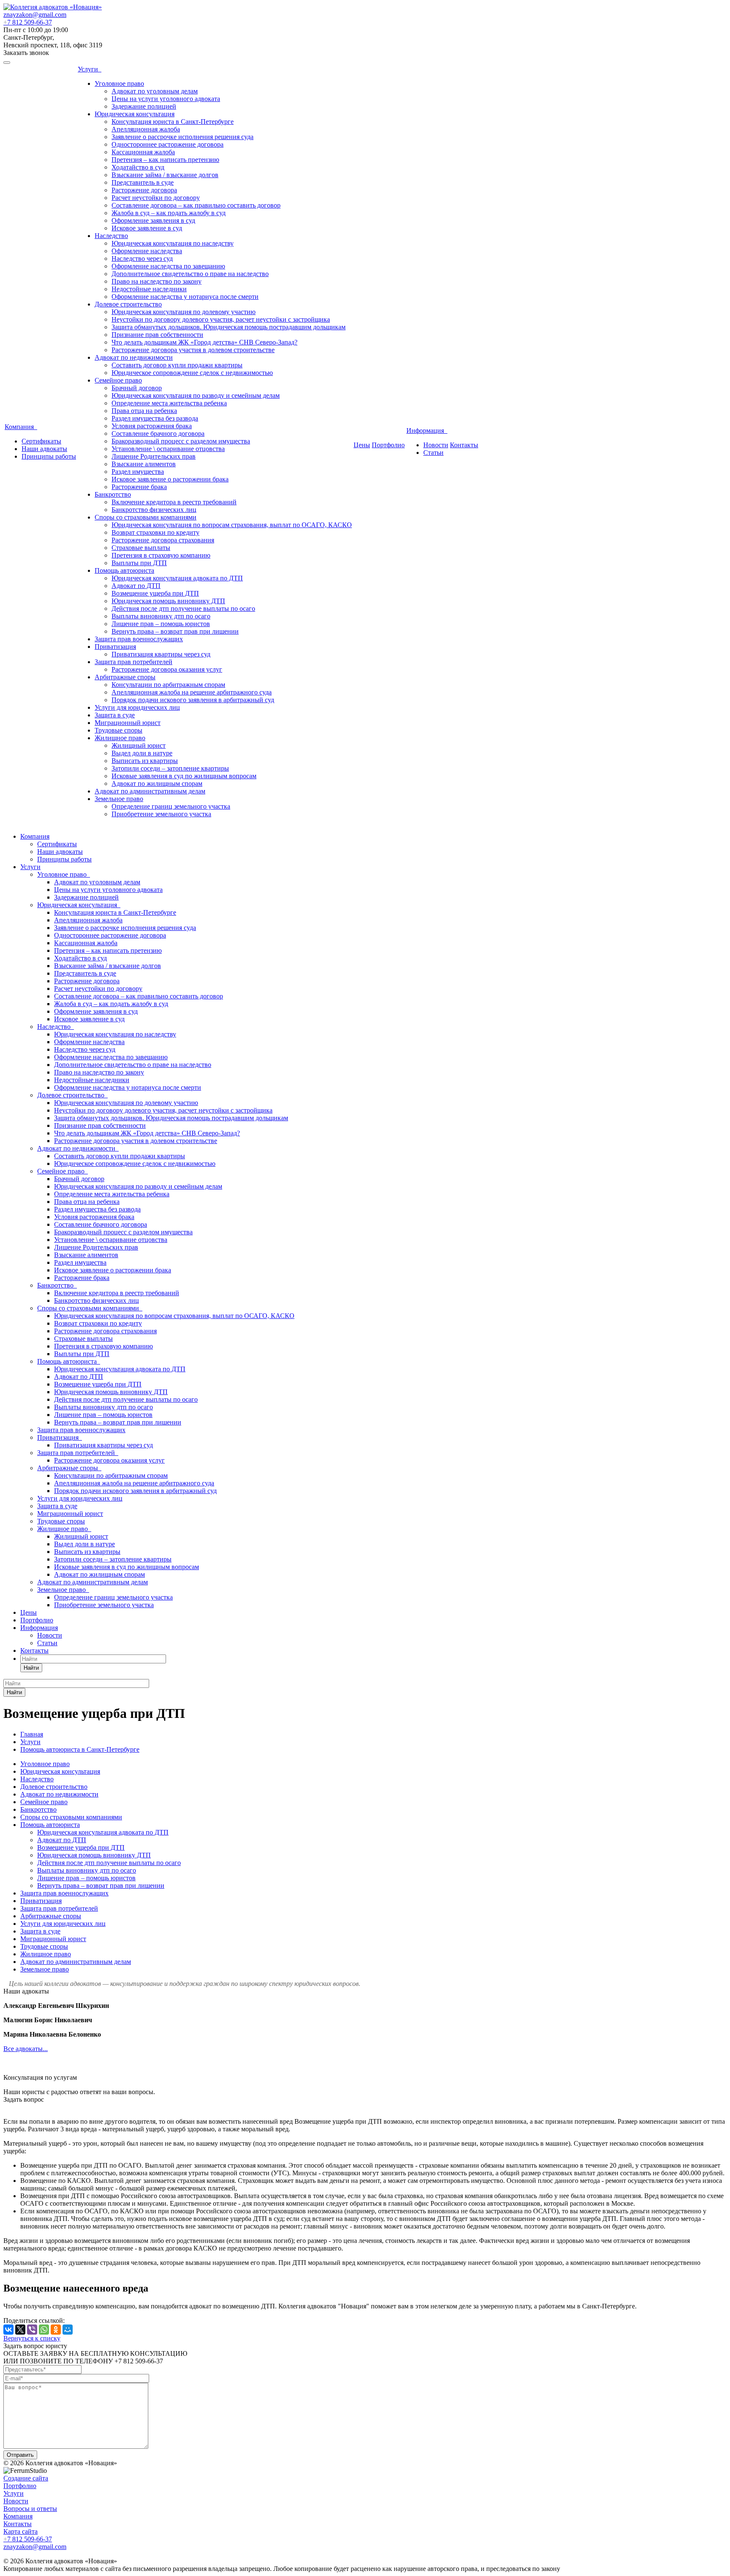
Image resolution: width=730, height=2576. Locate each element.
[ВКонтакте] (8, 2330)
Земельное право (119, 799)
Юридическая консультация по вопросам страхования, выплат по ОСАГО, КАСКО (232, 525)
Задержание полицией (144, 106)
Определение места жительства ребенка (169, 403)
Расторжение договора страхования (163, 540)
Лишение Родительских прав (154, 456)
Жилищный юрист (139, 745)
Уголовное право (119, 83)
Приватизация (115, 647)
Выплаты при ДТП (139, 563)
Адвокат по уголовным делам (155, 91)
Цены (362, 445)
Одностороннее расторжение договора (168, 144)
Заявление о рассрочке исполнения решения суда (182, 137)
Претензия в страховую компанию (161, 555)
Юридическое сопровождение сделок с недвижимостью (192, 373)
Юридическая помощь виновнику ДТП (168, 601)
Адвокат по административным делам (150, 791)
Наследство (111, 236)
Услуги (90, 69)
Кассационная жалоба (143, 152)
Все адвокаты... (26, 2049)
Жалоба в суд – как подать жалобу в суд (169, 213)
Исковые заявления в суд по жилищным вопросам (184, 776)
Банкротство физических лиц (154, 510)
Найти (31, 1668)
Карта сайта (20, 2531)
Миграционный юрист (128, 723)
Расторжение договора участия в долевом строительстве (193, 350)
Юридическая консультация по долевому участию (184, 312)
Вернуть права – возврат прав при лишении (175, 631)
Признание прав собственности (157, 335)
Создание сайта (26, 2478)
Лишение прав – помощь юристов (161, 624)
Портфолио (388, 445)
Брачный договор (137, 388)
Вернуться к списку (32, 2338)
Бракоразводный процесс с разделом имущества (181, 441)
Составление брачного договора (158, 433)
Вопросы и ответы (30, 2509)
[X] (20, 2330)
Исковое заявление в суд (147, 228)
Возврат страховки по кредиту (155, 532)
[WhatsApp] (44, 2330)
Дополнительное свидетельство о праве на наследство (190, 274)
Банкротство (113, 494)
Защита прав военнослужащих (139, 639)
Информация (427, 431)
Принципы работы (49, 456)
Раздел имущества (138, 472)
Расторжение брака (139, 487)
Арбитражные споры (125, 677)
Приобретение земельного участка (161, 814)
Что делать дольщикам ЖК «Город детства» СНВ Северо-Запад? (204, 342)
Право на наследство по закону (157, 281)
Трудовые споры (118, 730)
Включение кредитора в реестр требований (174, 502)
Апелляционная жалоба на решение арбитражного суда (192, 692)
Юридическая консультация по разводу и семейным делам (196, 395)
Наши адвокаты (44, 449)
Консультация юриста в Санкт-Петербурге (173, 122)
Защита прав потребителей (133, 662)
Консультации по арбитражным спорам (168, 685)
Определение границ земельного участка (171, 806)
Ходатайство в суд (138, 167)
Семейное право (118, 380)
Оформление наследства (147, 251)
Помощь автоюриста (124, 570)
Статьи (433, 453)
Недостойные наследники (149, 289)
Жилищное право (120, 738)
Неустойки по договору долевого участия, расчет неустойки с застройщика (221, 319)
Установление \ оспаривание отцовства (168, 449)
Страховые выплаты (141, 548)
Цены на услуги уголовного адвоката (166, 99)
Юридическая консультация (135, 114)
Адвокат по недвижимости (134, 357)
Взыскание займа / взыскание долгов (165, 175)
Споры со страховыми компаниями (146, 517)
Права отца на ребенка (144, 411)
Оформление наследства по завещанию (168, 266)
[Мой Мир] (68, 2330)
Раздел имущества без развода (155, 418)
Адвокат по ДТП (136, 586)
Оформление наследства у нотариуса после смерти (185, 297)
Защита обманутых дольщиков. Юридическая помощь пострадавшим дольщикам (229, 327)
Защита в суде (115, 715)
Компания (21, 427)
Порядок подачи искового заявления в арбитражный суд (193, 700)
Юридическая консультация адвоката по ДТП (177, 578)
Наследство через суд (142, 258)
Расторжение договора (144, 190)
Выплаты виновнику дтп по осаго (161, 616)
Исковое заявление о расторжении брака (170, 479)
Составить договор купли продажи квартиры (177, 365)
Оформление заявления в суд (153, 220)
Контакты (464, 445)
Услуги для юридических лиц (137, 707)
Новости (436, 445)
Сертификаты (41, 441)
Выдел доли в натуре (142, 753)
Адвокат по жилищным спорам (157, 783)
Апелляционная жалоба (146, 129)
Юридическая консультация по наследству (173, 243)
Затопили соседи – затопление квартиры (170, 768)
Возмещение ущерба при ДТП (155, 593)
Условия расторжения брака (152, 426)
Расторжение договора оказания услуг (167, 669)
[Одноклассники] (56, 2330)
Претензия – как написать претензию (165, 160)
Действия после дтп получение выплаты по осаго (183, 608)
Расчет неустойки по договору (156, 198)
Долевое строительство (128, 304)
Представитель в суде (143, 182)
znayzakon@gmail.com (35, 15)
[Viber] (32, 2330)
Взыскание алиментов (144, 464)
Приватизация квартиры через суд (161, 654)
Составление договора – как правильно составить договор (196, 205)
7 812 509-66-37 (28, 22)
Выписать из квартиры (145, 761)
